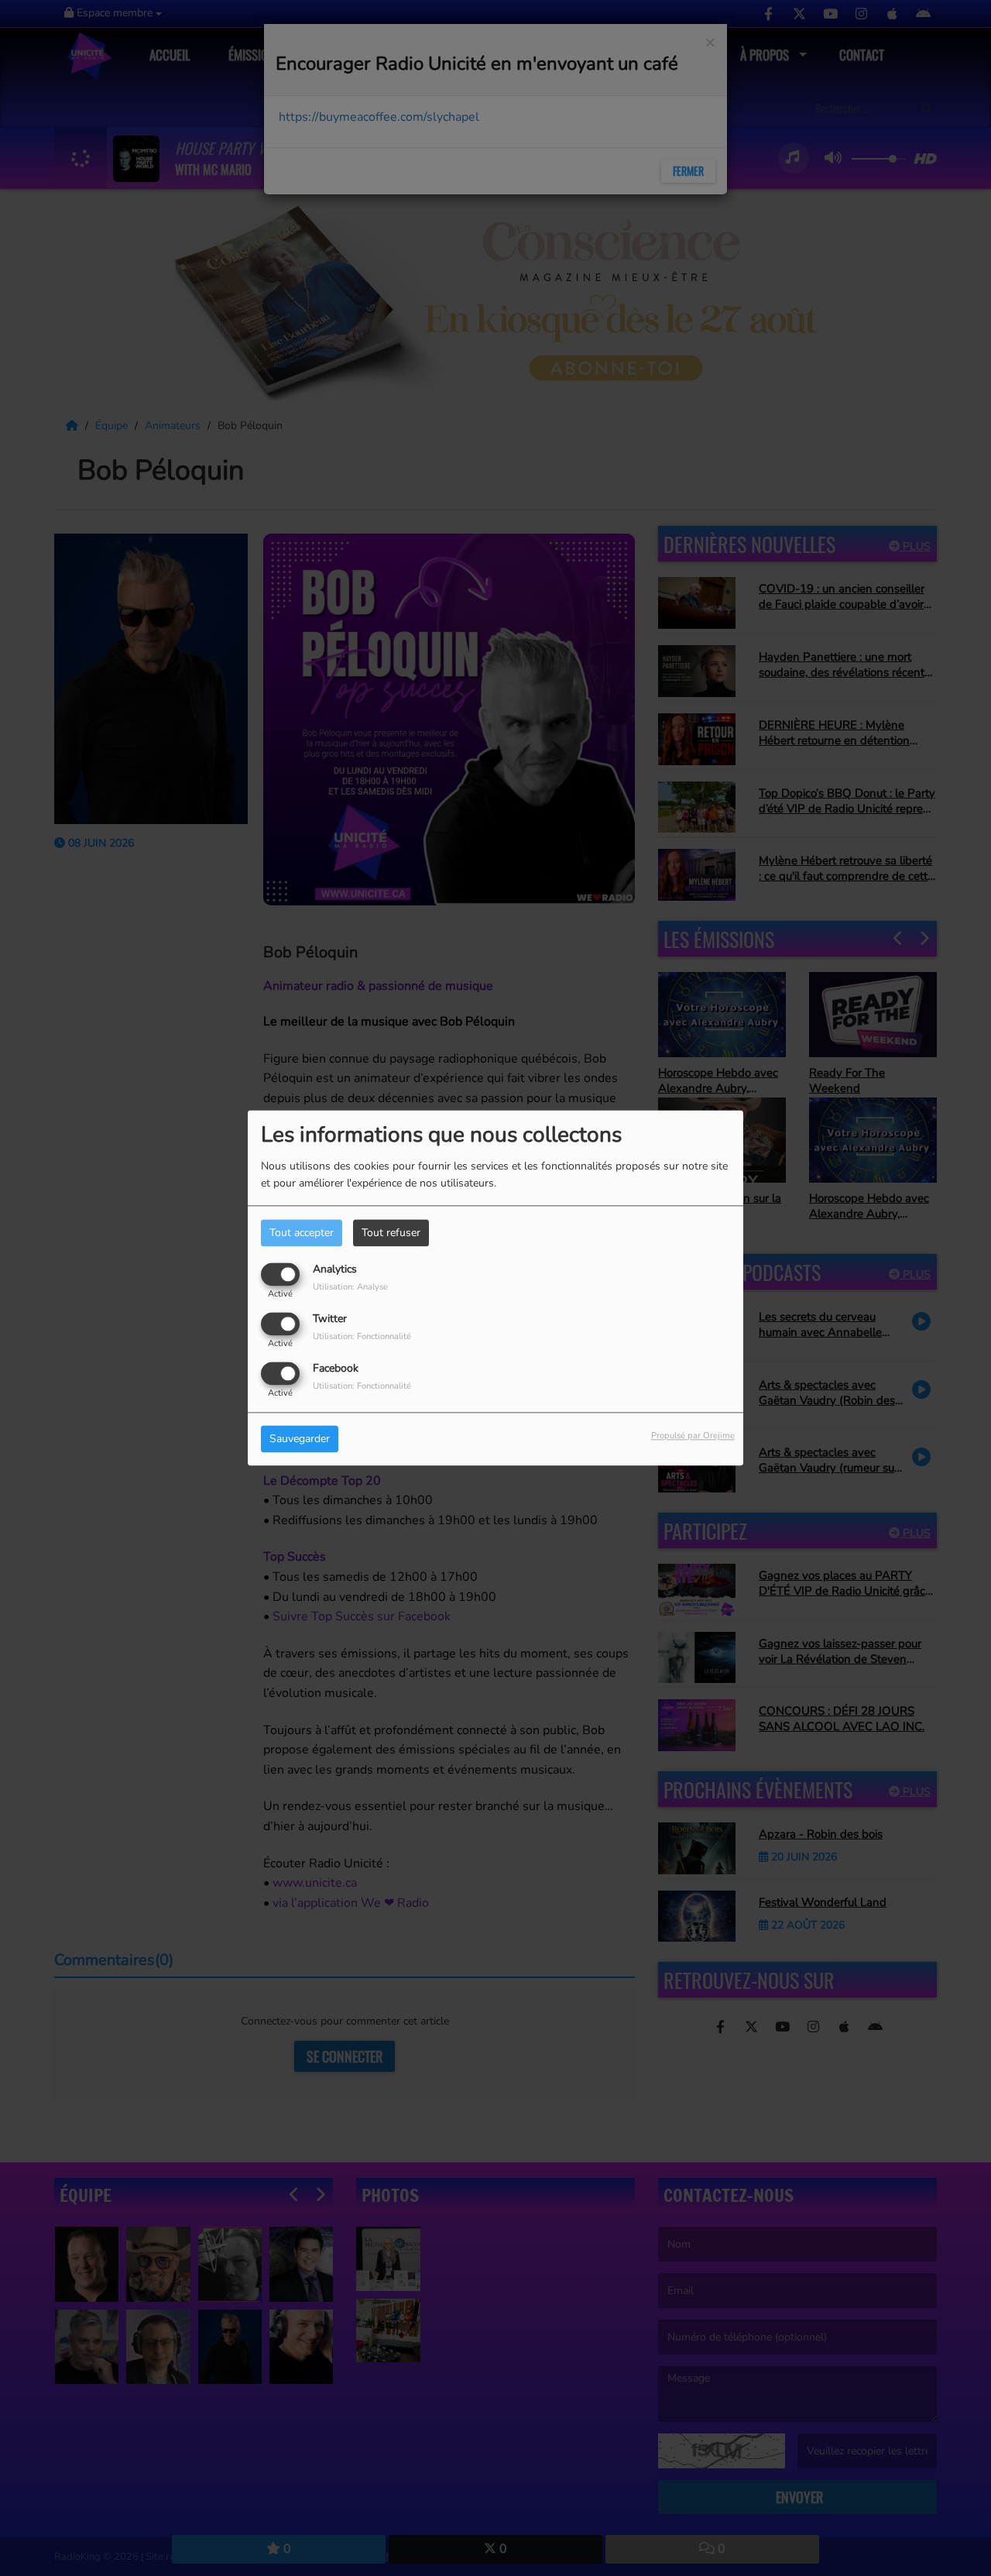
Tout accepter (302, 1233)
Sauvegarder (300, 1439)
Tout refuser (391, 1233)
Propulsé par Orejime (693, 1436)
